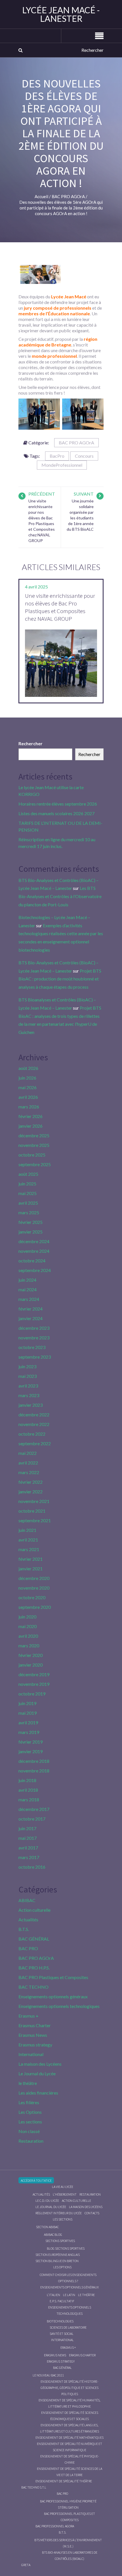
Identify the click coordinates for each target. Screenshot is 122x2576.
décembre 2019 (34, 1674)
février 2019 (30, 1742)
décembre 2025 (34, 1135)
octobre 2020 (32, 1597)
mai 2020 (28, 1626)
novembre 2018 (34, 1771)
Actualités (28, 1919)
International (31, 2054)
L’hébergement (65, 2194)
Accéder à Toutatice (36, 2180)
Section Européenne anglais (58, 2255)
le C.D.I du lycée (47, 2201)
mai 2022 (28, 1453)
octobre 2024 (32, 1261)
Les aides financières (38, 2093)
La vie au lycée (63, 2187)
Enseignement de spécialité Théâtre (64, 2481)
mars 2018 (29, 1799)
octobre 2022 (32, 1434)
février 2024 (30, 1309)
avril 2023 (28, 1386)
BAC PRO (28, 1948)
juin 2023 (27, 1366)
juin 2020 (27, 1617)
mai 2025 (28, 1193)
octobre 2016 (32, 1867)
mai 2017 (28, 1838)
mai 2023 (28, 1376)
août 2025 (28, 1174)
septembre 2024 (35, 1270)
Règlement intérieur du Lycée (59, 2213)
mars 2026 (29, 1107)
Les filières (29, 2102)
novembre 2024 (34, 1251)
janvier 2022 (30, 1492)
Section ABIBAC (47, 2227)
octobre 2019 (32, 1694)
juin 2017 (27, 1828)
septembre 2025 (35, 1164)
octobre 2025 (32, 1155)
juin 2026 (27, 1078)
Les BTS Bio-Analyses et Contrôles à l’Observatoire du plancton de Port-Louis (60, 896)
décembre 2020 (34, 1578)
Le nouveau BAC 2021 (48, 2375)
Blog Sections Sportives (66, 2248)
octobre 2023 (32, 1347)
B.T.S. (24, 1929)
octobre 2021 (32, 1511)
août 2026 (28, 1068)
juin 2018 (27, 1780)
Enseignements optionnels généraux (53, 1996)
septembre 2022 (35, 1443)
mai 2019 (28, 1713)
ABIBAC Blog (53, 2235)
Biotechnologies (60, 2321)
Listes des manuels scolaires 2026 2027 (56, 813)
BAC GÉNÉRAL (34, 1939)
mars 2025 (29, 1212)
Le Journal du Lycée (37, 2073)
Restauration (31, 2141)
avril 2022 (28, 1463)
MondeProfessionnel (62, 465)
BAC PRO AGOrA (76, 443)
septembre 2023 (35, 1357)
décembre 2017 (34, 1809)
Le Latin (69, 2295)
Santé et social (62, 2334)
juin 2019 (27, 1703)
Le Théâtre (86, 2295)
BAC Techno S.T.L (34, 2487)
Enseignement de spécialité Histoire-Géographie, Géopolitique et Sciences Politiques (70, 2388)
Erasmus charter (82, 2355)
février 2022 (30, 1482)
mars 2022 (29, 1472)
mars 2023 (29, 1395)
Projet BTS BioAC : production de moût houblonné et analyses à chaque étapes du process (60, 979)
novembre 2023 (34, 1338)
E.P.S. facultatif (62, 2301)
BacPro (57, 456)
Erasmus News (33, 2035)
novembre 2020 (34, 1588)
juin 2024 (27, 1280)
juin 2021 (27, 1530)
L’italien (53, 2295)
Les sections (30, 2122)
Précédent (42, 494)
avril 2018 (28, 1790)
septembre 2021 (35, 1520)
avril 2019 (28, 1722)
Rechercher (30, 743)
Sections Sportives (60, 2241)
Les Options (30, 2112)
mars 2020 (29, 1645)
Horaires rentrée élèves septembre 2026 (58, 804)
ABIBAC (27, 1900)
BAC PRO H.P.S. (34, 1968)
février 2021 (30, 1559)
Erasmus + (29, 2016)
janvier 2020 (30, 1665)
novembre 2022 (34, 1424)
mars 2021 (29, 1549)
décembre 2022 (34, 1415)
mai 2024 (28, 1289)
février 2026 (30, 1116)
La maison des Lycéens (40, 2064)
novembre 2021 (34, 1501)
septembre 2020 (35, 1607)
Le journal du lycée (51, 2207)
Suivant (84, 494)
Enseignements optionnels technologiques (59, 2006)
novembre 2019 (34, 1684)
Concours (84, 456)
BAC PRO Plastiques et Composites (53, 1977)
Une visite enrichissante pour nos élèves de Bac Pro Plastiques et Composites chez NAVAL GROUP (60, 607)
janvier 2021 (30, 1568)
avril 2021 (28, 1540)
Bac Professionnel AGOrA (55, 2526)
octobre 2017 (32, 1819)
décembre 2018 (34, 1761)
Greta (26, 2565)
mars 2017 (29, 1857)
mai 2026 (28, 1087)
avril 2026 (28, 1097)
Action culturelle (34, 1910)
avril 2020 (28, 1636)
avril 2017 (28, 1848)
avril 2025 (28, 1203)
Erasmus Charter (35, 2025)
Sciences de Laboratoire (68, 2327)
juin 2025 (27, 1184)
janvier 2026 (30, 1126)
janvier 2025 (30, 1232)
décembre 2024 (34, 1241)
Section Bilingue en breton (57, 2261)
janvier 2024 (30, 1318)
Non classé (29, 2131)
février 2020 (30, 1655)
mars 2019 (29, 1732)
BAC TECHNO (33, 1987)
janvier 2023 (30, 1405)
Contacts (92, 2213)
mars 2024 (29, 1299)
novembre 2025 (34, 1145)
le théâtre (28, 2083)
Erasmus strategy (35, 2045)
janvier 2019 (30, 1751)
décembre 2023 (34, 1328)
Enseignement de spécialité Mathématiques (70, 2437)
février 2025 (30, 1222)
